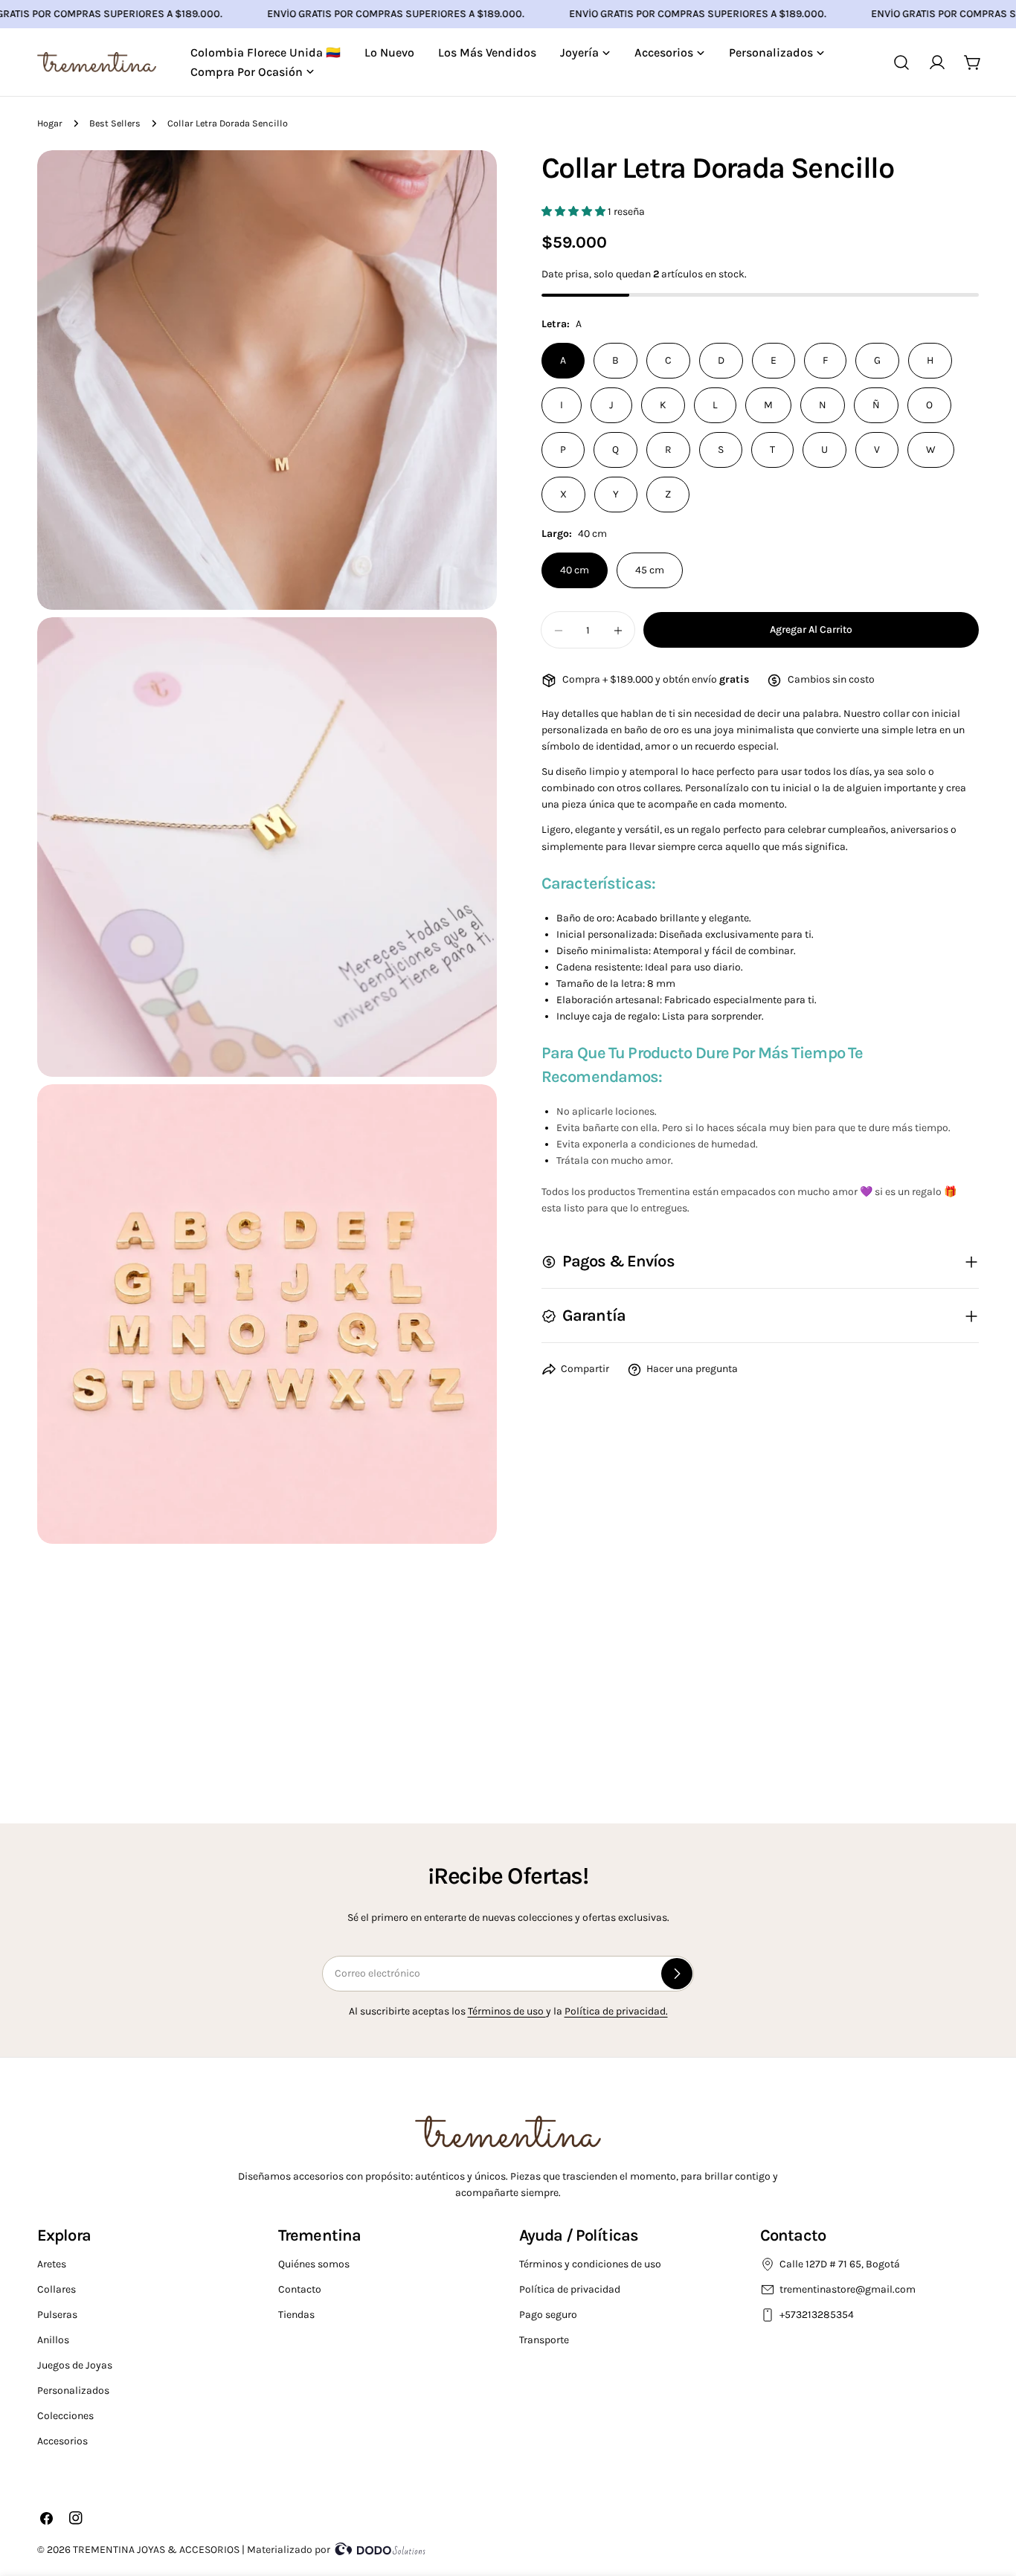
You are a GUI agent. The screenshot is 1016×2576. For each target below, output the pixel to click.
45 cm (650, 571)
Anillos (53, 2340)
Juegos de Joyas (75, 2365)
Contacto (300, 2289)
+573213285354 (818, 2315)
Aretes (52, 2264)
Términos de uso (507, 2011)
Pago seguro (548, 2315)
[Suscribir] (677, 1974)
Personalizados (73, 2390)
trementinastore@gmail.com (848, 2289)
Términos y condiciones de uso (590, 2264)
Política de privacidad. (616, 2011)
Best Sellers (115, 123)
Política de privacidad (570, 2289)
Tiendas (296, 2315)
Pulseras (57, 2315)
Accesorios (62, 2441)
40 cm (575, 571)
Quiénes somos (314, 2264)
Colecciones (65, 2416)
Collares (57, 2289)
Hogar (50, 123)
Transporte (544, 2340)
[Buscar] (901, 62)
